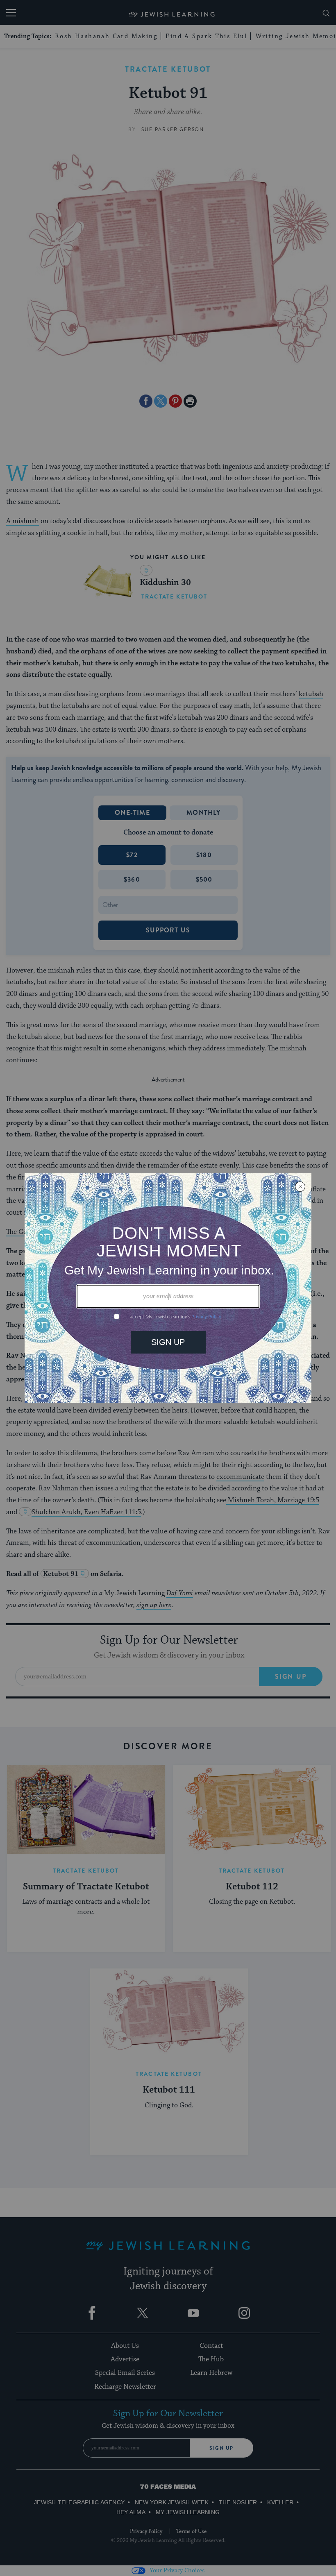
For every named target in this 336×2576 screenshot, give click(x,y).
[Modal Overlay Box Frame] (168, 1288)
